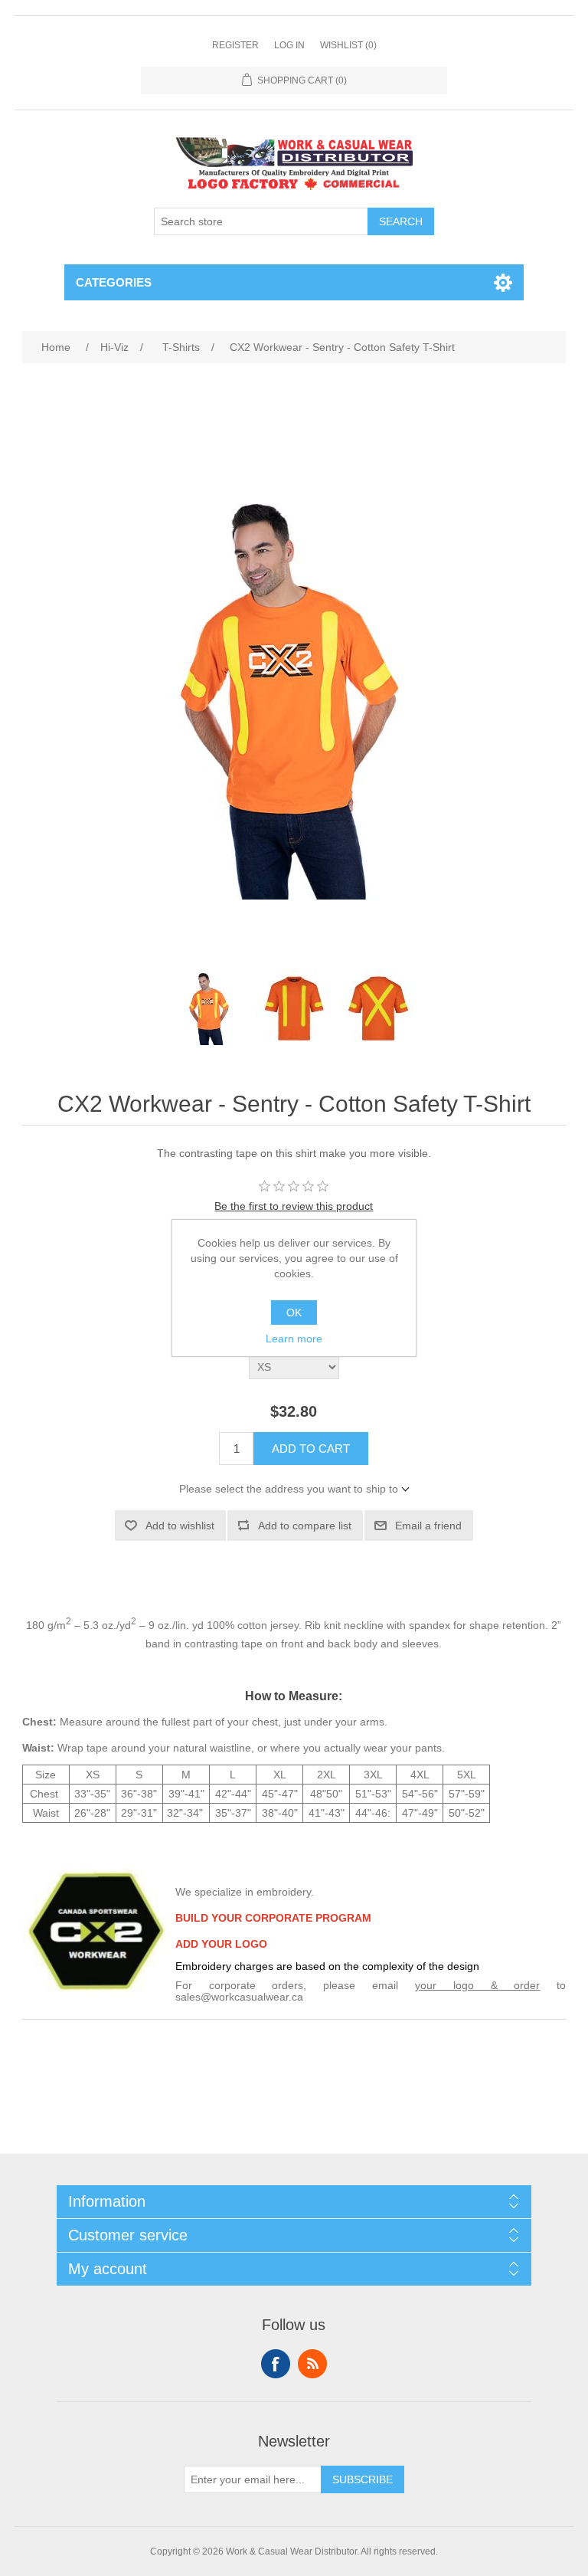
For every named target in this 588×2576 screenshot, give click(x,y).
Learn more (294, 1339)
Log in (289, 45)
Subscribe (363, 2479)
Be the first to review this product (294, 1206)
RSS (312, 2364)
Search (401, 221)
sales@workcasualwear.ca (239, 1997)
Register (235, 45)
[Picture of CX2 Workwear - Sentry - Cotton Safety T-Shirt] (210, 1007)
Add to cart (311, 1449)
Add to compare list (305, 1526)
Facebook (276, 2364)
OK (294, 1313)
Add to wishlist (180, 1526)
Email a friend (428, 1526)
